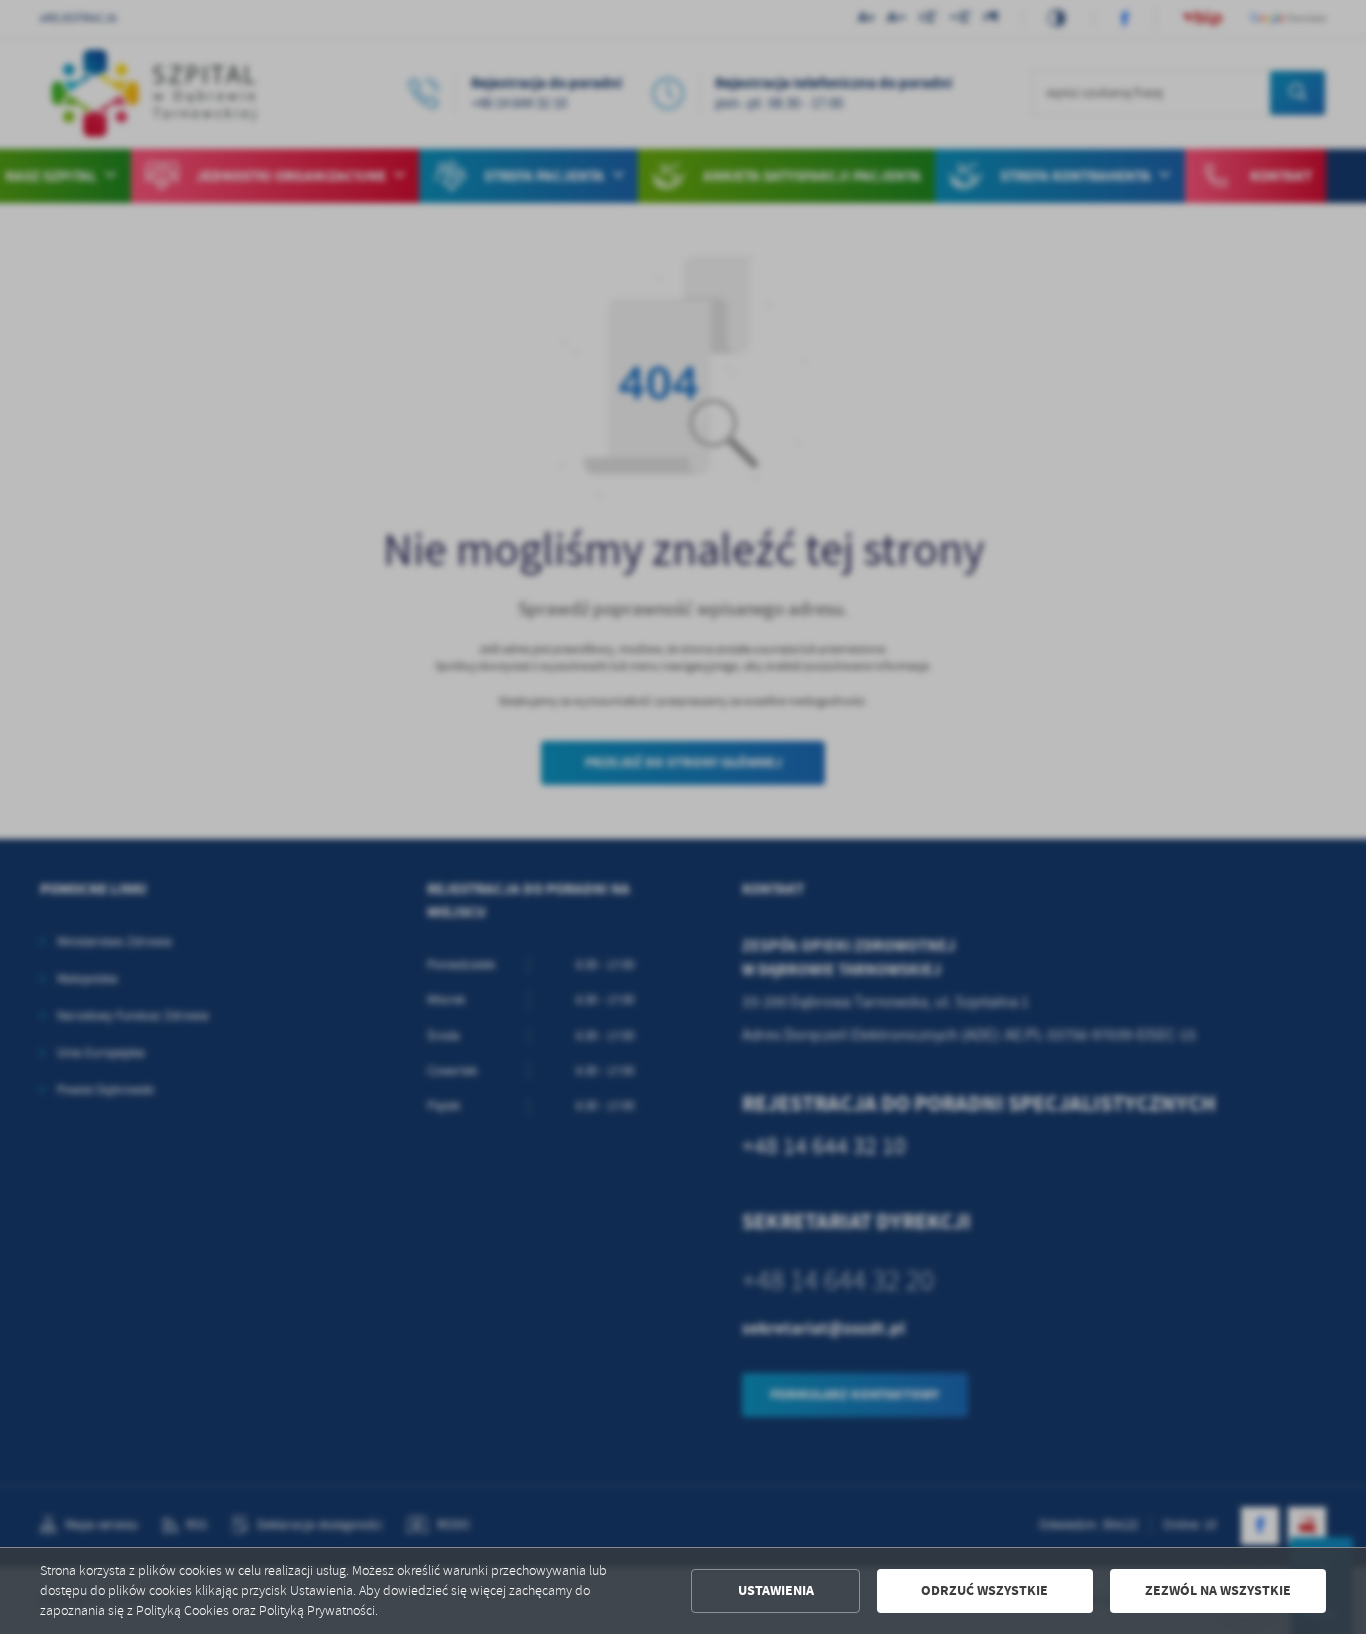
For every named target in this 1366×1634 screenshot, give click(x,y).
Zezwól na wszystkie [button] (1218, 1590)
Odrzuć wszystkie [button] (984, 1590)
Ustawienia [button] (776, 1590)
